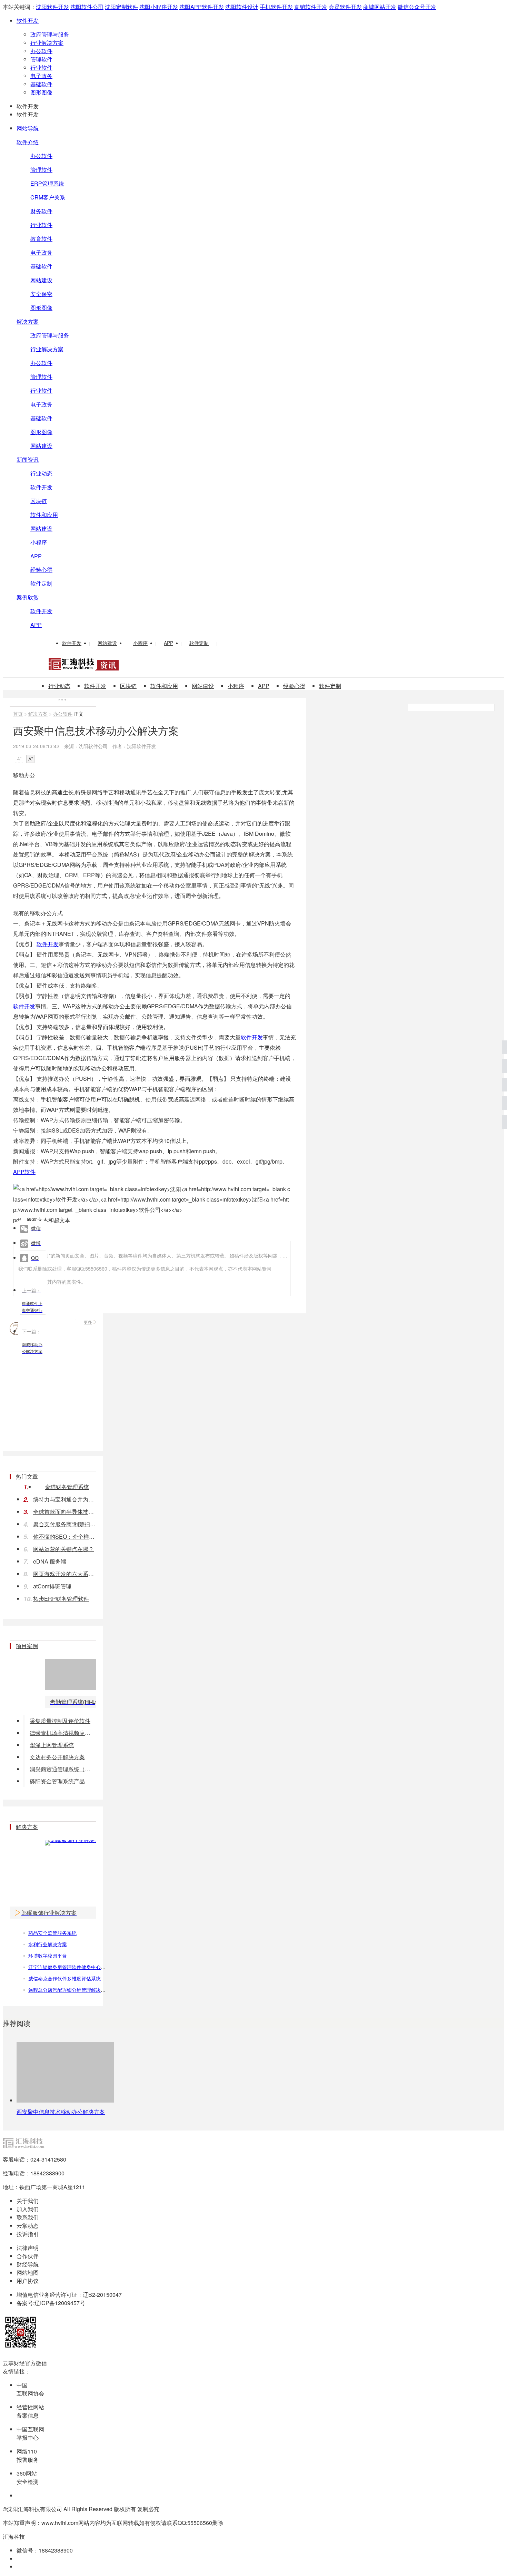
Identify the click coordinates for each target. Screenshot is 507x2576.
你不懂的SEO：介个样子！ (64, 1536)
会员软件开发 (345, 7)
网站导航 (28, 128)
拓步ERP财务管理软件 (61, 1599)
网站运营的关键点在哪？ (63, 1549)
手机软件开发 (276, 7)
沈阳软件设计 (242, 7)
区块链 (39, 501)
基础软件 (41, 84)
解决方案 (28, 321)
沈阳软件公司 (87, 7)
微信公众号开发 (417, 7)
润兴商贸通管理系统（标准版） (63, 1769)
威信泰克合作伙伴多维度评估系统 (64, 1978)
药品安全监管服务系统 (52, 1933)
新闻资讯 (28, 459)
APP (36, 556)
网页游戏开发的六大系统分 (64, 1574)
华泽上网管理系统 (52, 1745)
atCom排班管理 (52, 1586)
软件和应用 (44, 515)
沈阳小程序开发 (159, 7)
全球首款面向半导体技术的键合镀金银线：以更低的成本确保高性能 (64, 1512)
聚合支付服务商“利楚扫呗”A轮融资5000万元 (64, 1524)
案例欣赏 (28, 597)
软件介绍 (28, 142)
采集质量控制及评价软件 (60, 1721)
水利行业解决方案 (48, 1944)
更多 (88, 1322)
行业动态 (41, 473)
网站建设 (41, 280)
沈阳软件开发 (52, 7)
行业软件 (41, 67)
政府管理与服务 (50, 34)
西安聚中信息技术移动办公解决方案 (61, 2112)
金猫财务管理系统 (67, 1487)
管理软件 (41, 59)
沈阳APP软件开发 (202, 7)
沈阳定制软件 (121, 7)
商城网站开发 (380, 7)
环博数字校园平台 (48, 1956)
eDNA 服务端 (50, 1561)
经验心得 (41, 570)
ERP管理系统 (47, 183)
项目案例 (27, 1646)
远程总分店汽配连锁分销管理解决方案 (69, 1990)
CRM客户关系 (48, 197)
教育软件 (41, 239)
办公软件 (41, 51)
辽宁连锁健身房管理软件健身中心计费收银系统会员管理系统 (93, 1967)
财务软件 (41, 211)
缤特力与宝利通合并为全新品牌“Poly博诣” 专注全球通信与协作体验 (64, 1499)
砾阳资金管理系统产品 (57, 1781)
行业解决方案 (47, 43)
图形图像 (41, 92)
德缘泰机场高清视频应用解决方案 (63, 1733)
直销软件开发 (311, 7)
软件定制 (41, 583)
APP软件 (24, 1172)
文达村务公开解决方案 (57, 1757)
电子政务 (41, 76)
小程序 (39, 542)
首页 (18, 714)
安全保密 (41, 294)
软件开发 (28, 21)
